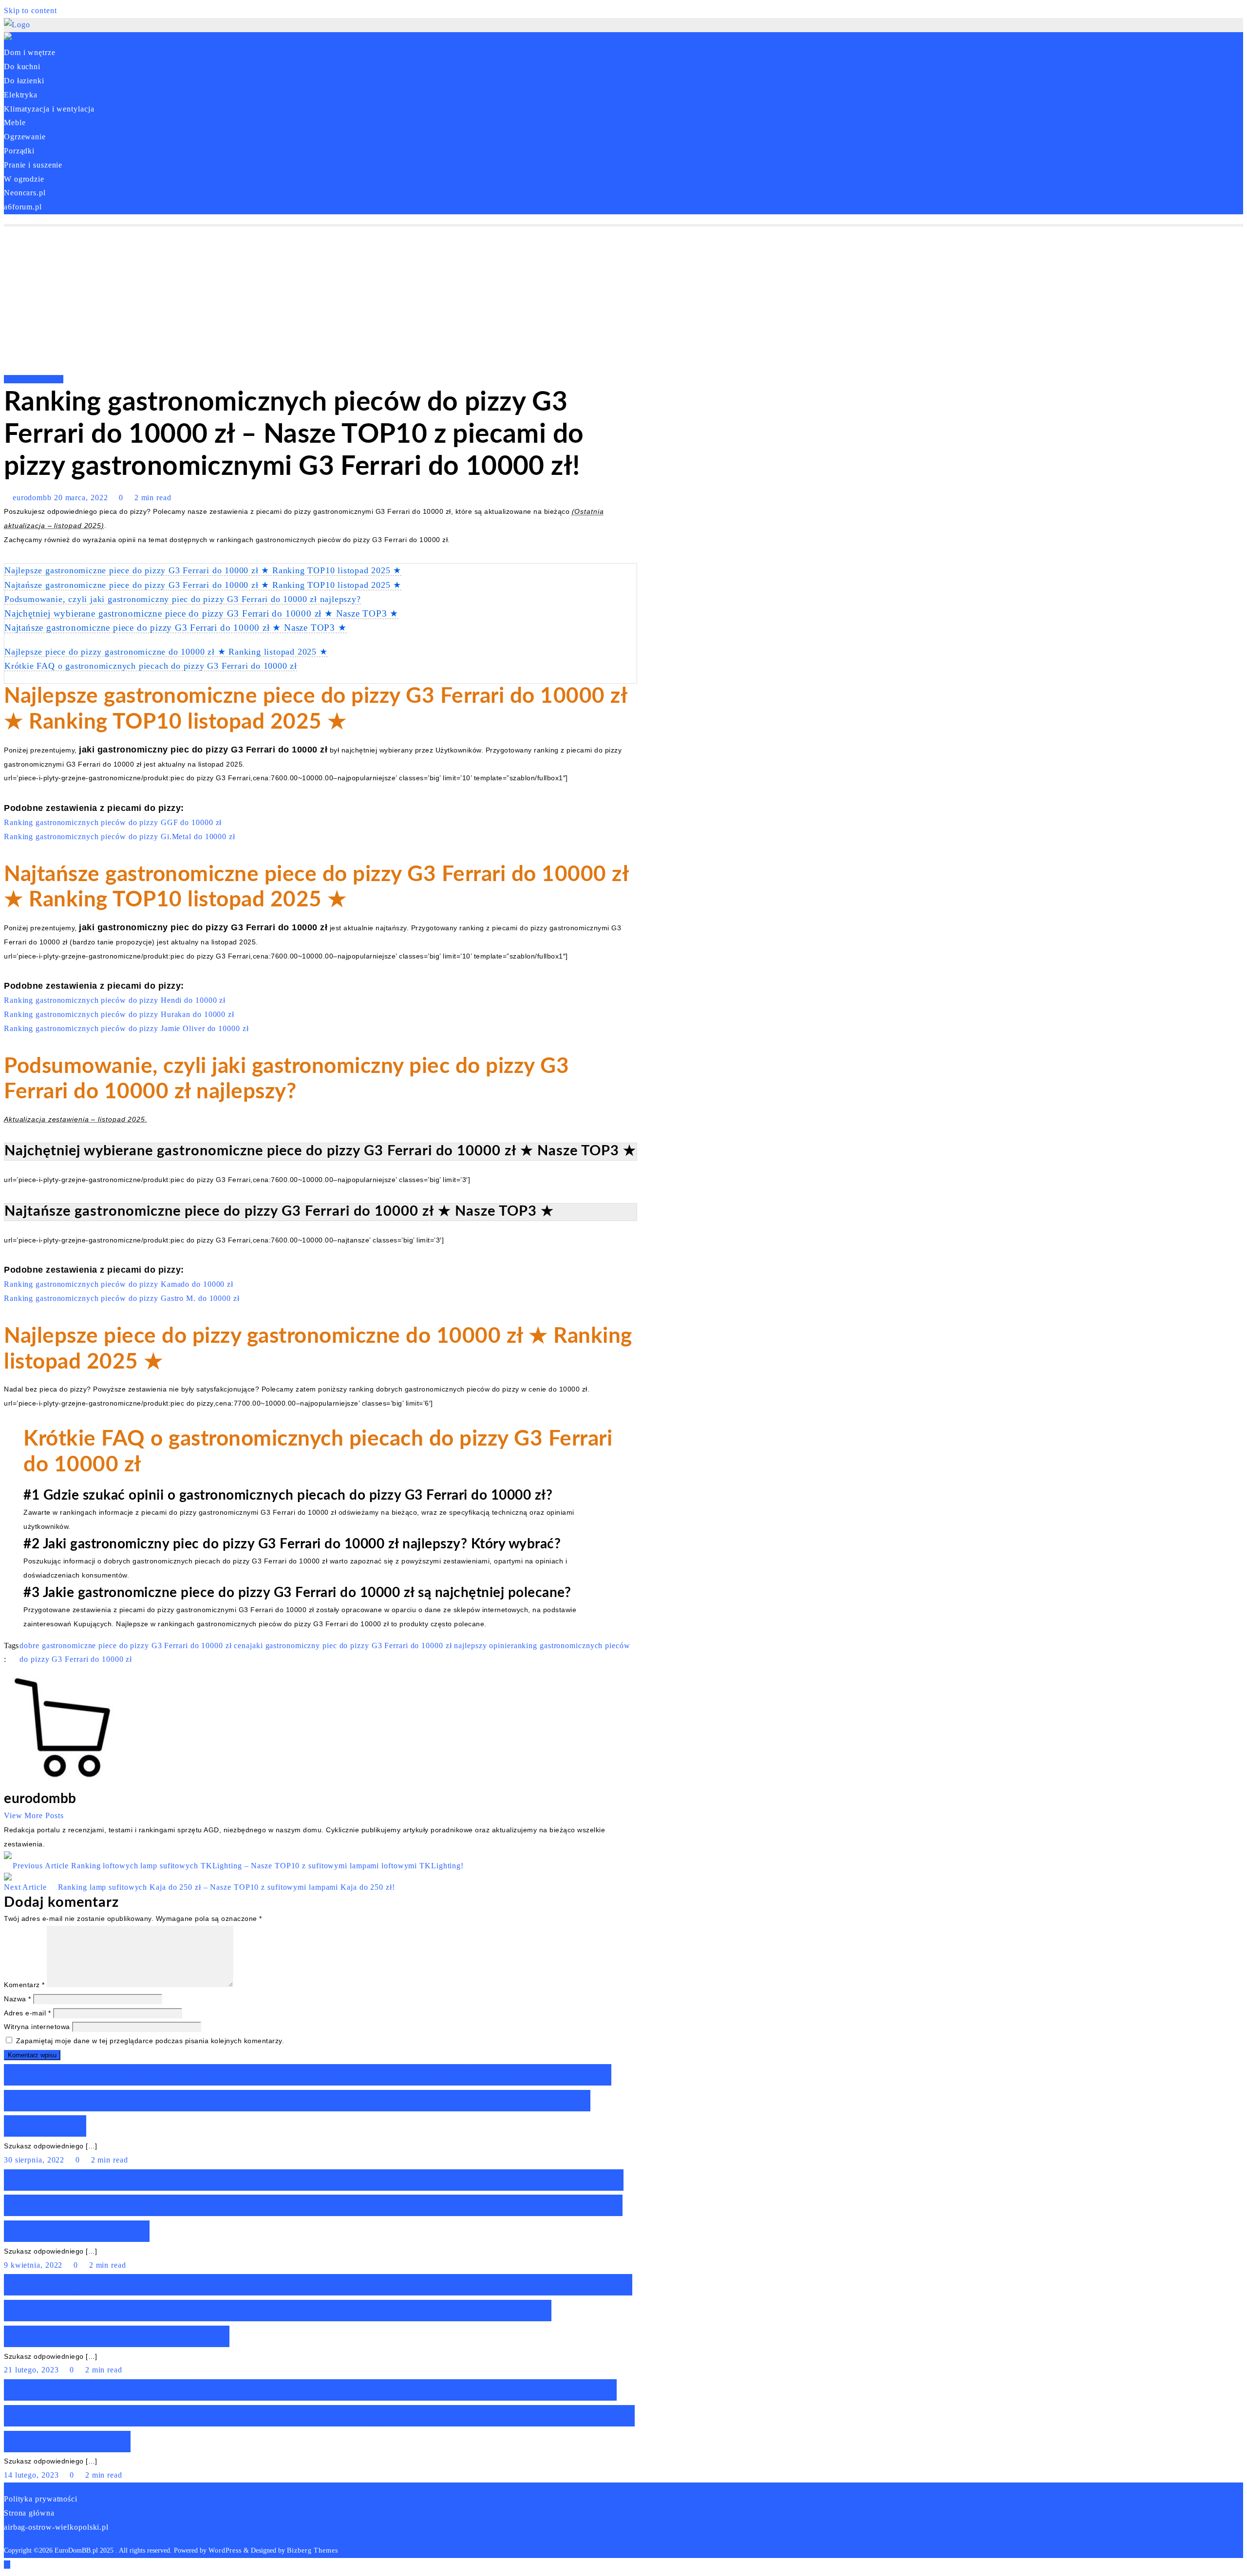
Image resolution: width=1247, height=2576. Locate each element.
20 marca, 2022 (82, 498)
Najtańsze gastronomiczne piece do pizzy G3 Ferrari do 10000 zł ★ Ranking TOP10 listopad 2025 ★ (203, 585)
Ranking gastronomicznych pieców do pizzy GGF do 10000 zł (113, 822)
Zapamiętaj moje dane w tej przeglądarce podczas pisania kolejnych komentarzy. (150, 2041)
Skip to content (30, 10)
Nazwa (18, 1999)
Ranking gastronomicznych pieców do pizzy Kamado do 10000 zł (119, 1284)
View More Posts (34, 1815)
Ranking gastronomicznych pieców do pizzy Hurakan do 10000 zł (119, 1014)
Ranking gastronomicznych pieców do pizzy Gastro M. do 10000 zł (122, 1298)
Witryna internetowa (37, 2027)
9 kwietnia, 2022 (34, 2265)
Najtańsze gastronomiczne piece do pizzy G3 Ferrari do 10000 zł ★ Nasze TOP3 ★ (176, 628)
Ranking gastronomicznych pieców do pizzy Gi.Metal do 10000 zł (120, 837)
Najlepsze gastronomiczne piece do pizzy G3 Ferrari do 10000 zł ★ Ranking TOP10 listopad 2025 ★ (203, 570)
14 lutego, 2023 (32, 2475)
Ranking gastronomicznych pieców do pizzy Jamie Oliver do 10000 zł (126, 1028)
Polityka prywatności (41, 2499)
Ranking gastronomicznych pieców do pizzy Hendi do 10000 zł (115, 1000)
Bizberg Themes (312, 2550)
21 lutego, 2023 (32, 2370)
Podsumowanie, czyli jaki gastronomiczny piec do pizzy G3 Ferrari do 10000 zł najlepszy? (183, 599)
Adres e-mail (27, 2013)
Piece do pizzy (37, 379)
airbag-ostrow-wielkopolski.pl (56, 2527)
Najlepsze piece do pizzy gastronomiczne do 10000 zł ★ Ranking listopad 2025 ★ (166, 652)
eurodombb (32, 498)
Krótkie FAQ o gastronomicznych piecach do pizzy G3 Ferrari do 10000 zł (151, 666)
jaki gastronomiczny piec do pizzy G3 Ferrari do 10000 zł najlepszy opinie (380, 1645)
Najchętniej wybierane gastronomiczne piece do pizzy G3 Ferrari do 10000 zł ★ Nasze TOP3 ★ (201, 613)
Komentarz (24, 1985)
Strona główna (29, 2513)
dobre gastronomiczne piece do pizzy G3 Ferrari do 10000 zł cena (135, 1645)
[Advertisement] (623, 300)
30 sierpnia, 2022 (35, 2160)
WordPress (225, 2550)
